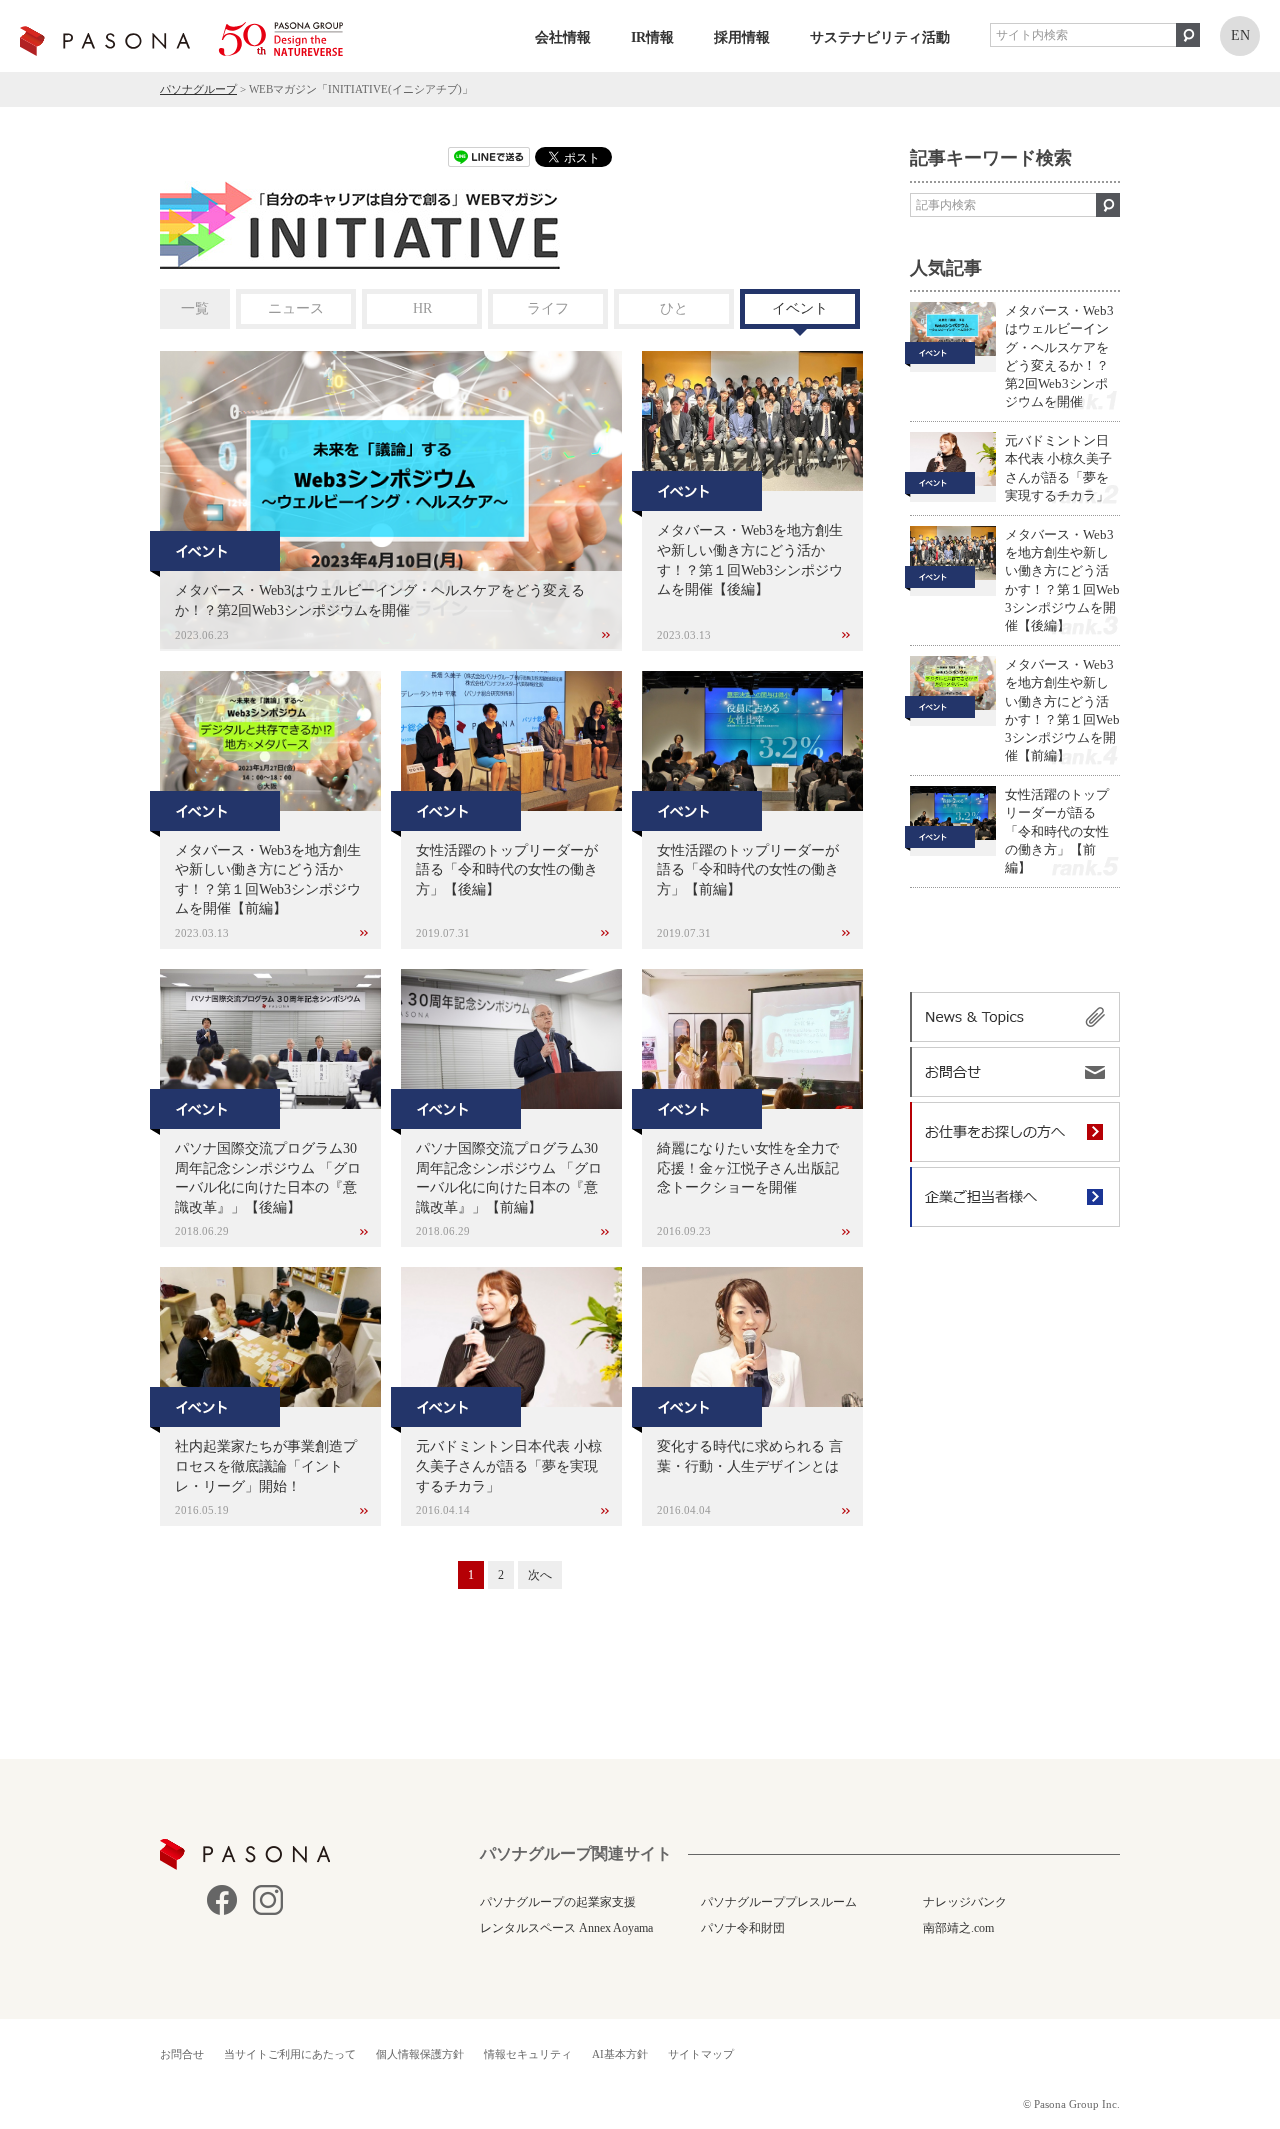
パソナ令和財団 (743, 1928)
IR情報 (652, 37)
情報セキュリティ (528, 2054)
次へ (540, 1575)
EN (1240, 35)
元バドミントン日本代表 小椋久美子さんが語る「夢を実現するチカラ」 (1058, 468)
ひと (674, 308)
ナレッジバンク (965, 1902)
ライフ (548, 308)
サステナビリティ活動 (880, 37)
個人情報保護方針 (420, 2054)
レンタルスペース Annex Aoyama (566, 1928)
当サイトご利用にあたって (290, 2054)
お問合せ (182, 2054)
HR (422, 308)
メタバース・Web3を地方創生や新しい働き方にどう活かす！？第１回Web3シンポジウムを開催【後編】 (1062, 580)
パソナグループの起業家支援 (558, 1902)
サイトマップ (701, 2054)
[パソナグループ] (181, 39)
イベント (800, 308)
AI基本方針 (620, 2054)
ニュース (296, 308)
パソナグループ (198, 89)
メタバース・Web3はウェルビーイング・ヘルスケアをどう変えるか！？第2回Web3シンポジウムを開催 (380, 600)
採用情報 (742, 37)
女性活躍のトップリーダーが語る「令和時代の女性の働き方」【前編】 (1057, 831)
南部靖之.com (958, 1928)
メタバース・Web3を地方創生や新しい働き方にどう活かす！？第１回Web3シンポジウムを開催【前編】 (1062, 710)
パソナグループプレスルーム (779, 1902)
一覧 (195, 308)
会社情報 (563, 37)
